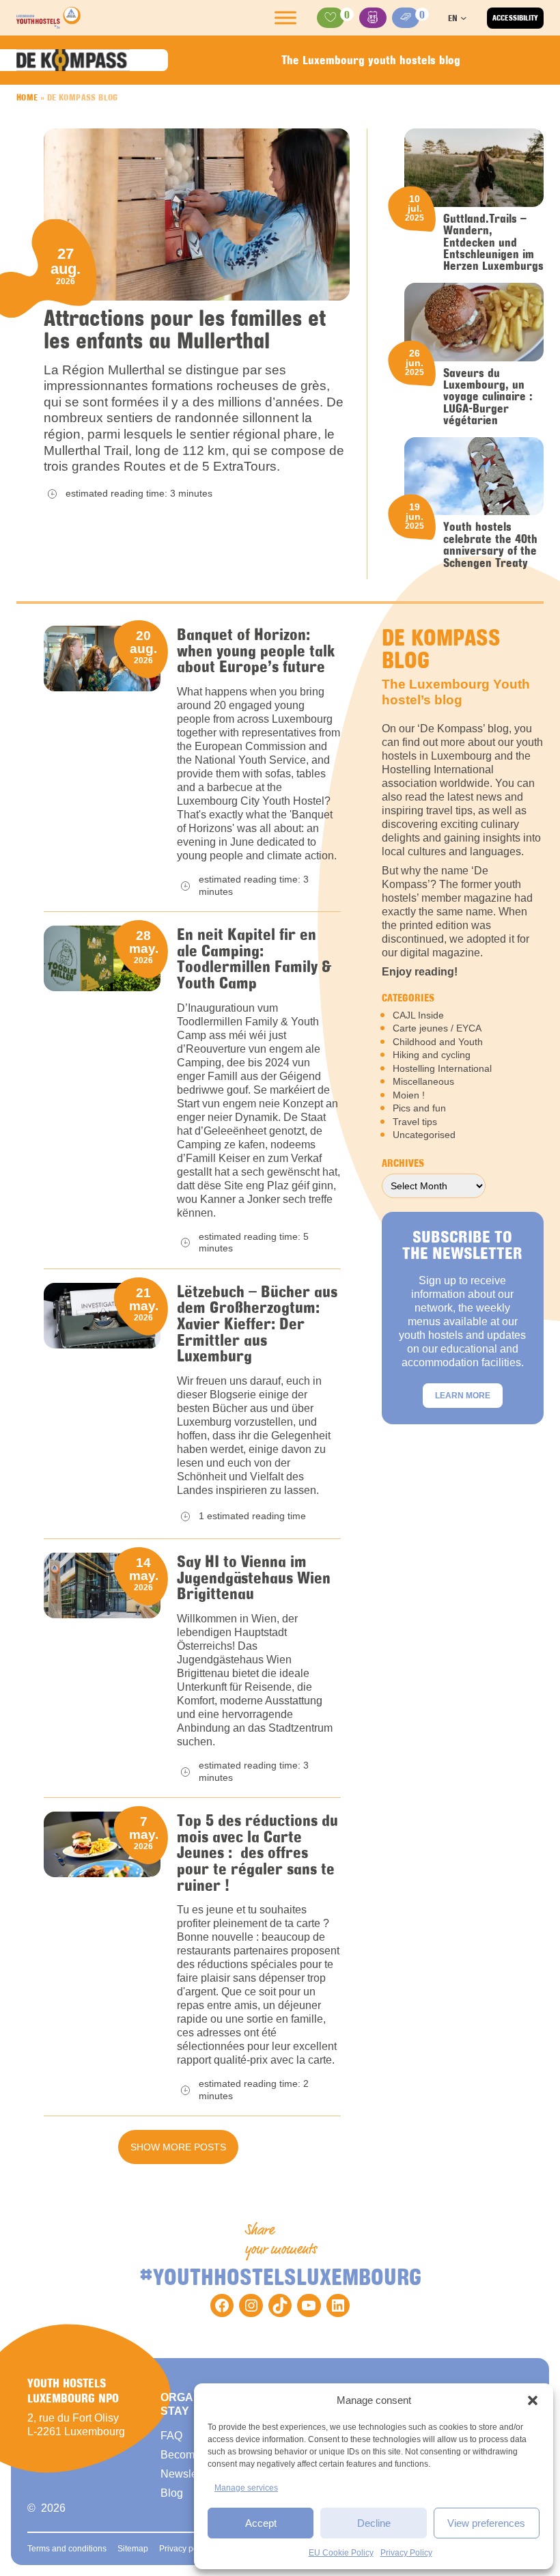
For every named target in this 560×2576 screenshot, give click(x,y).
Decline (374, 2523)
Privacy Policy (406, 2553)
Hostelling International (442, 1068)
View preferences (486, 2523)
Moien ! (409, 1095)
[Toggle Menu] (285, 18)
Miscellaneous (423, 1081)
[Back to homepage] (48, 18)
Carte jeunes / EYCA (437, 1028)
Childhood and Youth (438, 1042)
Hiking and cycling (432, 1055)
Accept (261, 2523)
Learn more (463, 1396)
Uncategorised (424, 1135)
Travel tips (415, 1122)
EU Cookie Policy (341, 2553)
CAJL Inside (418, 1015)
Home (27, 97)
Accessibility (515, 18)
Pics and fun (419, 1108)
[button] (533, 2400)
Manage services (246, 2488)
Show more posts (178, 2147)
